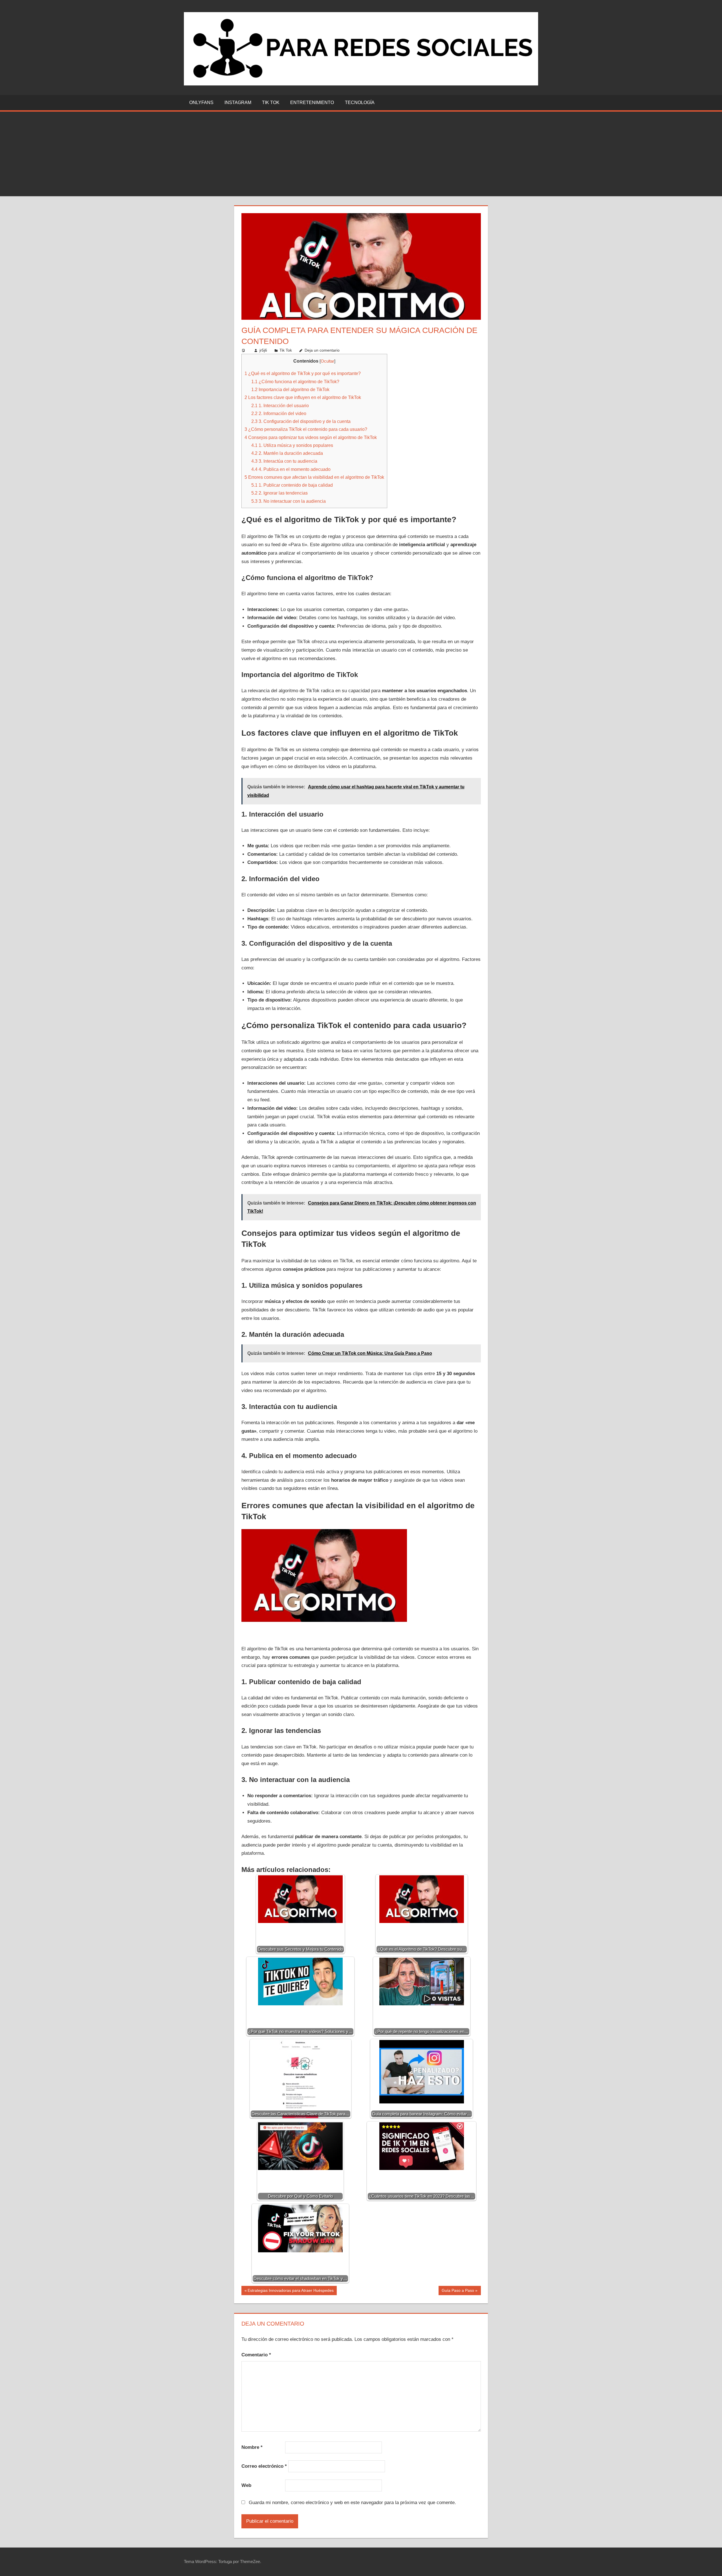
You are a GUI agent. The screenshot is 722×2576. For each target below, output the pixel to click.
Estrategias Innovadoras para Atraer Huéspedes (290, 2292)
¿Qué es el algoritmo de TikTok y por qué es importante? (303, 373)
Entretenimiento (312, 102)
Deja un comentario (322, 350)
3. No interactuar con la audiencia (289, 501)
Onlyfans (201, 102)
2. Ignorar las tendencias (279, 493)
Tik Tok (271, 102)
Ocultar (327, 361)
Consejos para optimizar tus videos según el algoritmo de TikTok (311, 437)
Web (246, 2485)
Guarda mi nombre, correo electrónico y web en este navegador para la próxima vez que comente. (352, 2503)
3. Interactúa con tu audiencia (284, 461)
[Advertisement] (361, 154)
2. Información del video (279, 413)
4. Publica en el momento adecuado (291, 469)
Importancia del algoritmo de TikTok (290, 389)
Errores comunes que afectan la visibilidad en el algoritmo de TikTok (314, 477)
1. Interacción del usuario (280, 405)
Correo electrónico (264, 2466)
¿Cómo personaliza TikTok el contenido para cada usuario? (306, 429)
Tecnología (360, 102)
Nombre (252, 2447)
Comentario (256, 2355)
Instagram (238, 102)
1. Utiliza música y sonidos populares (292, 445)
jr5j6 (263, 350)
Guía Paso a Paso (458, 2292)
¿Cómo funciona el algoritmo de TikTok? (295, 381)
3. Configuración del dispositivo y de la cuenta (301, 421)
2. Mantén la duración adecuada (287, 453)
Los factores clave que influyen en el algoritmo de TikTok (303, 397)
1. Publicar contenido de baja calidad (292, 485)
